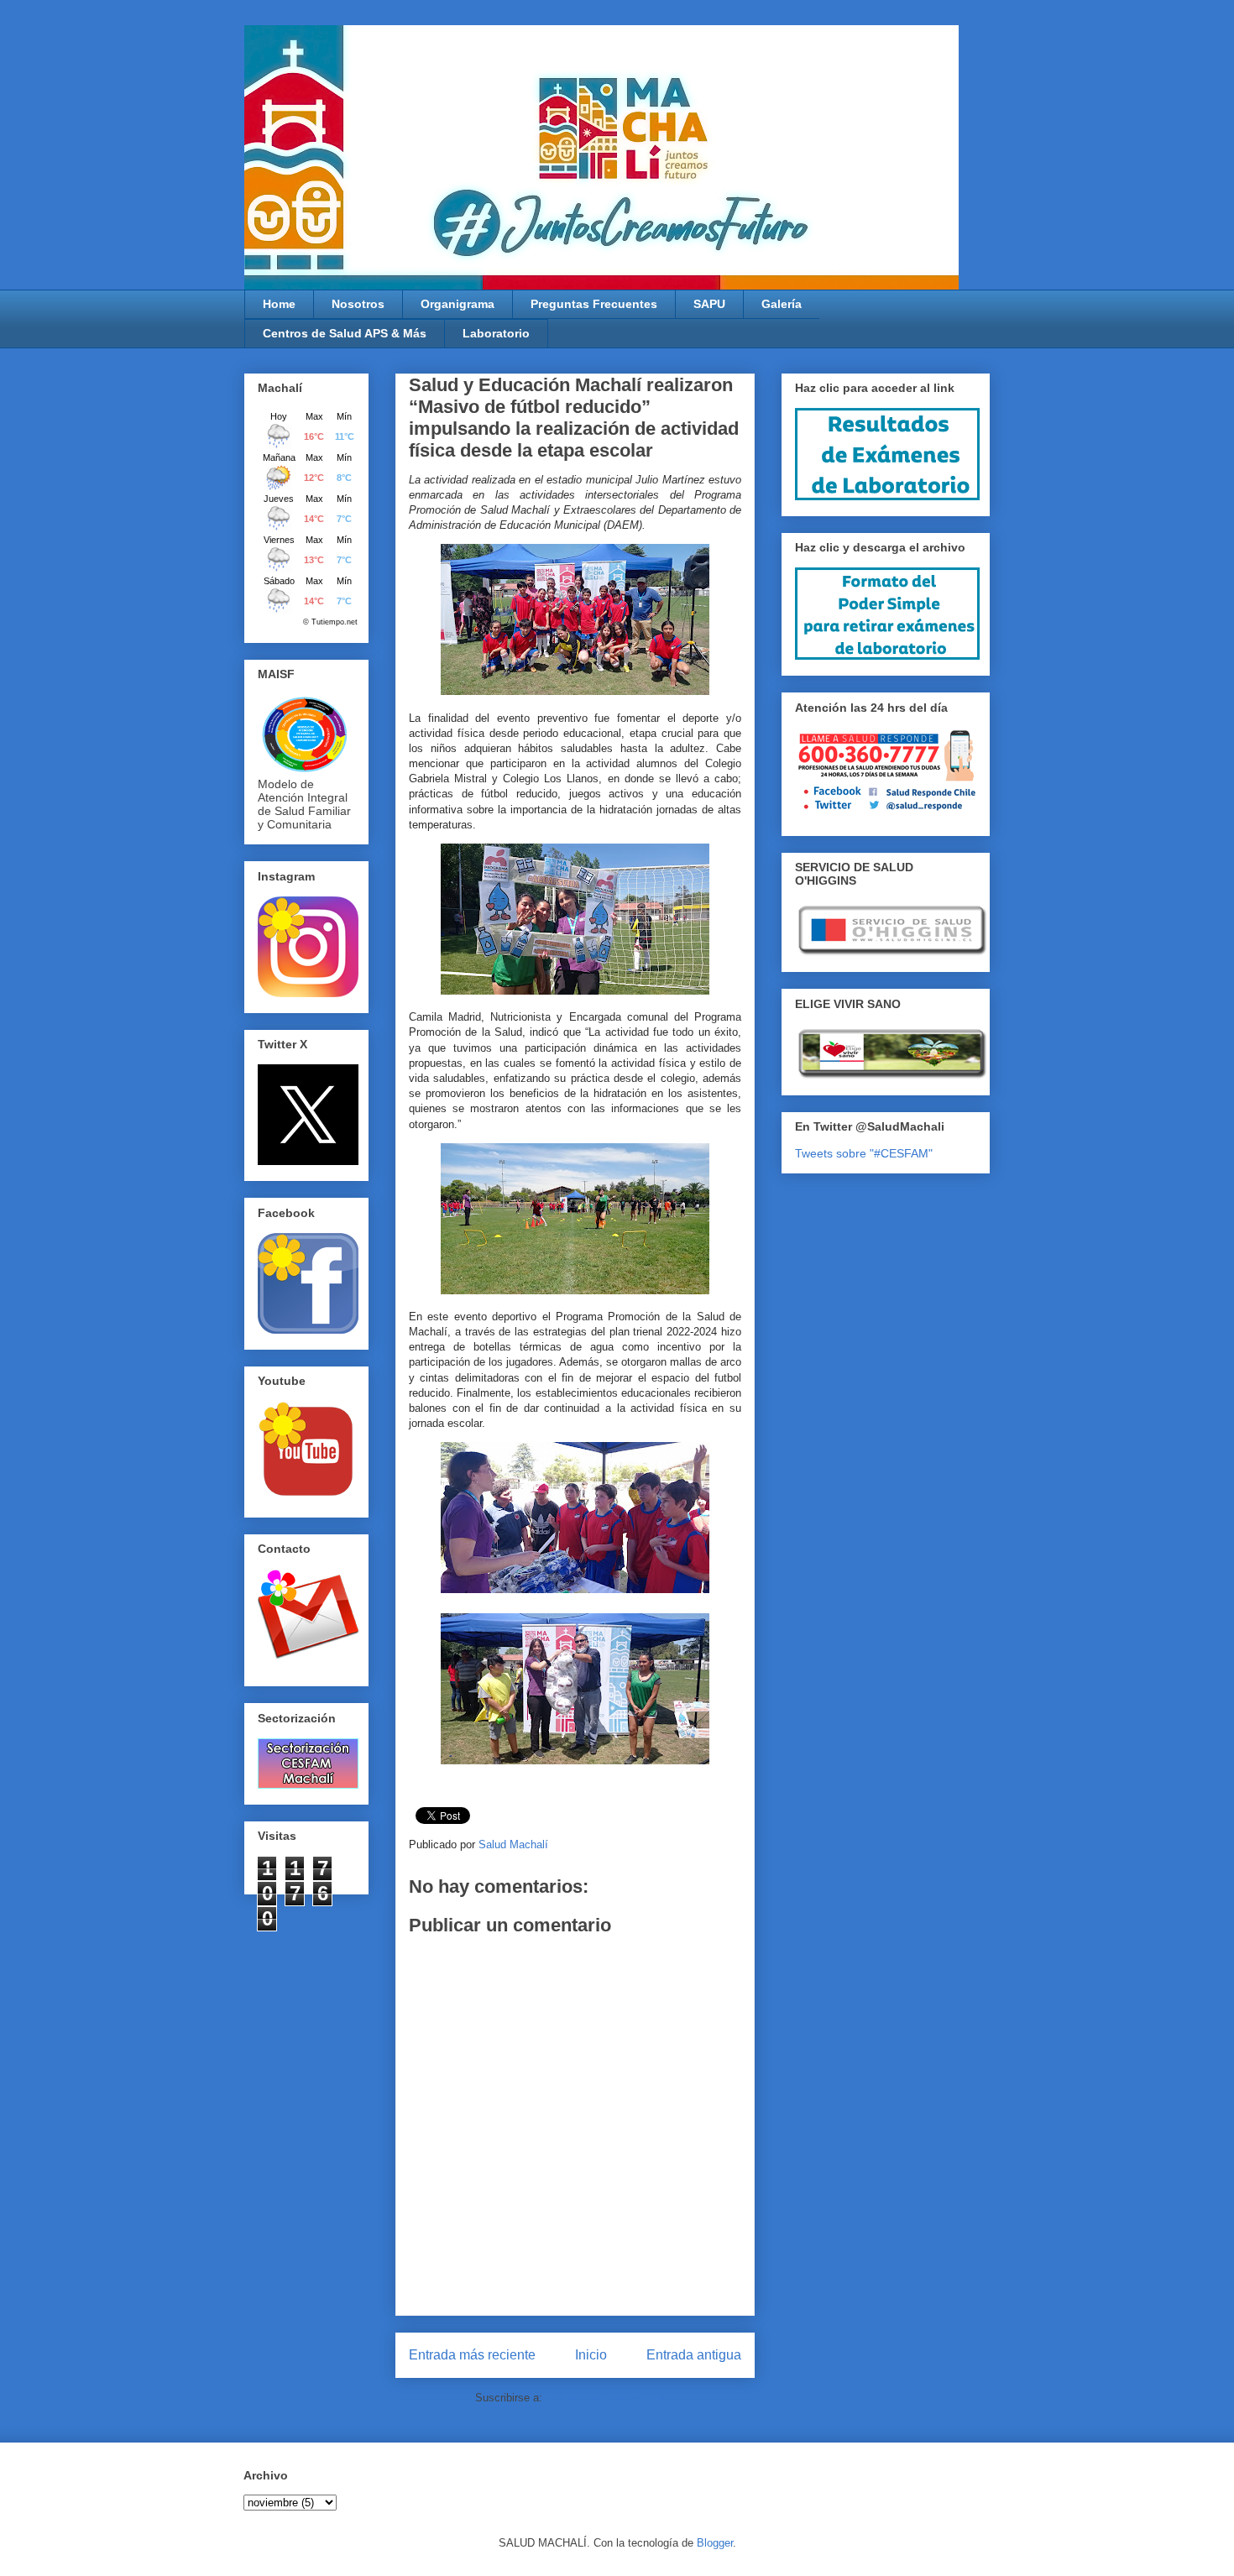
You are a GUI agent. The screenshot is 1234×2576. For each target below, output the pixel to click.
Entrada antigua (694, 2355)
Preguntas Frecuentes (594, 304)
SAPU (709, 304)
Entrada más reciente (472, 2355)
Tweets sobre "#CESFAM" (864, 1153)
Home (279, 304)
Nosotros (358, 304)
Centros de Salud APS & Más (345, 333)
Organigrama (458, 304)
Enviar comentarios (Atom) (611, 2398)
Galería (782, 304)
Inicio (591, 2355)
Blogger (715, 2543)
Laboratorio (496, 333)
